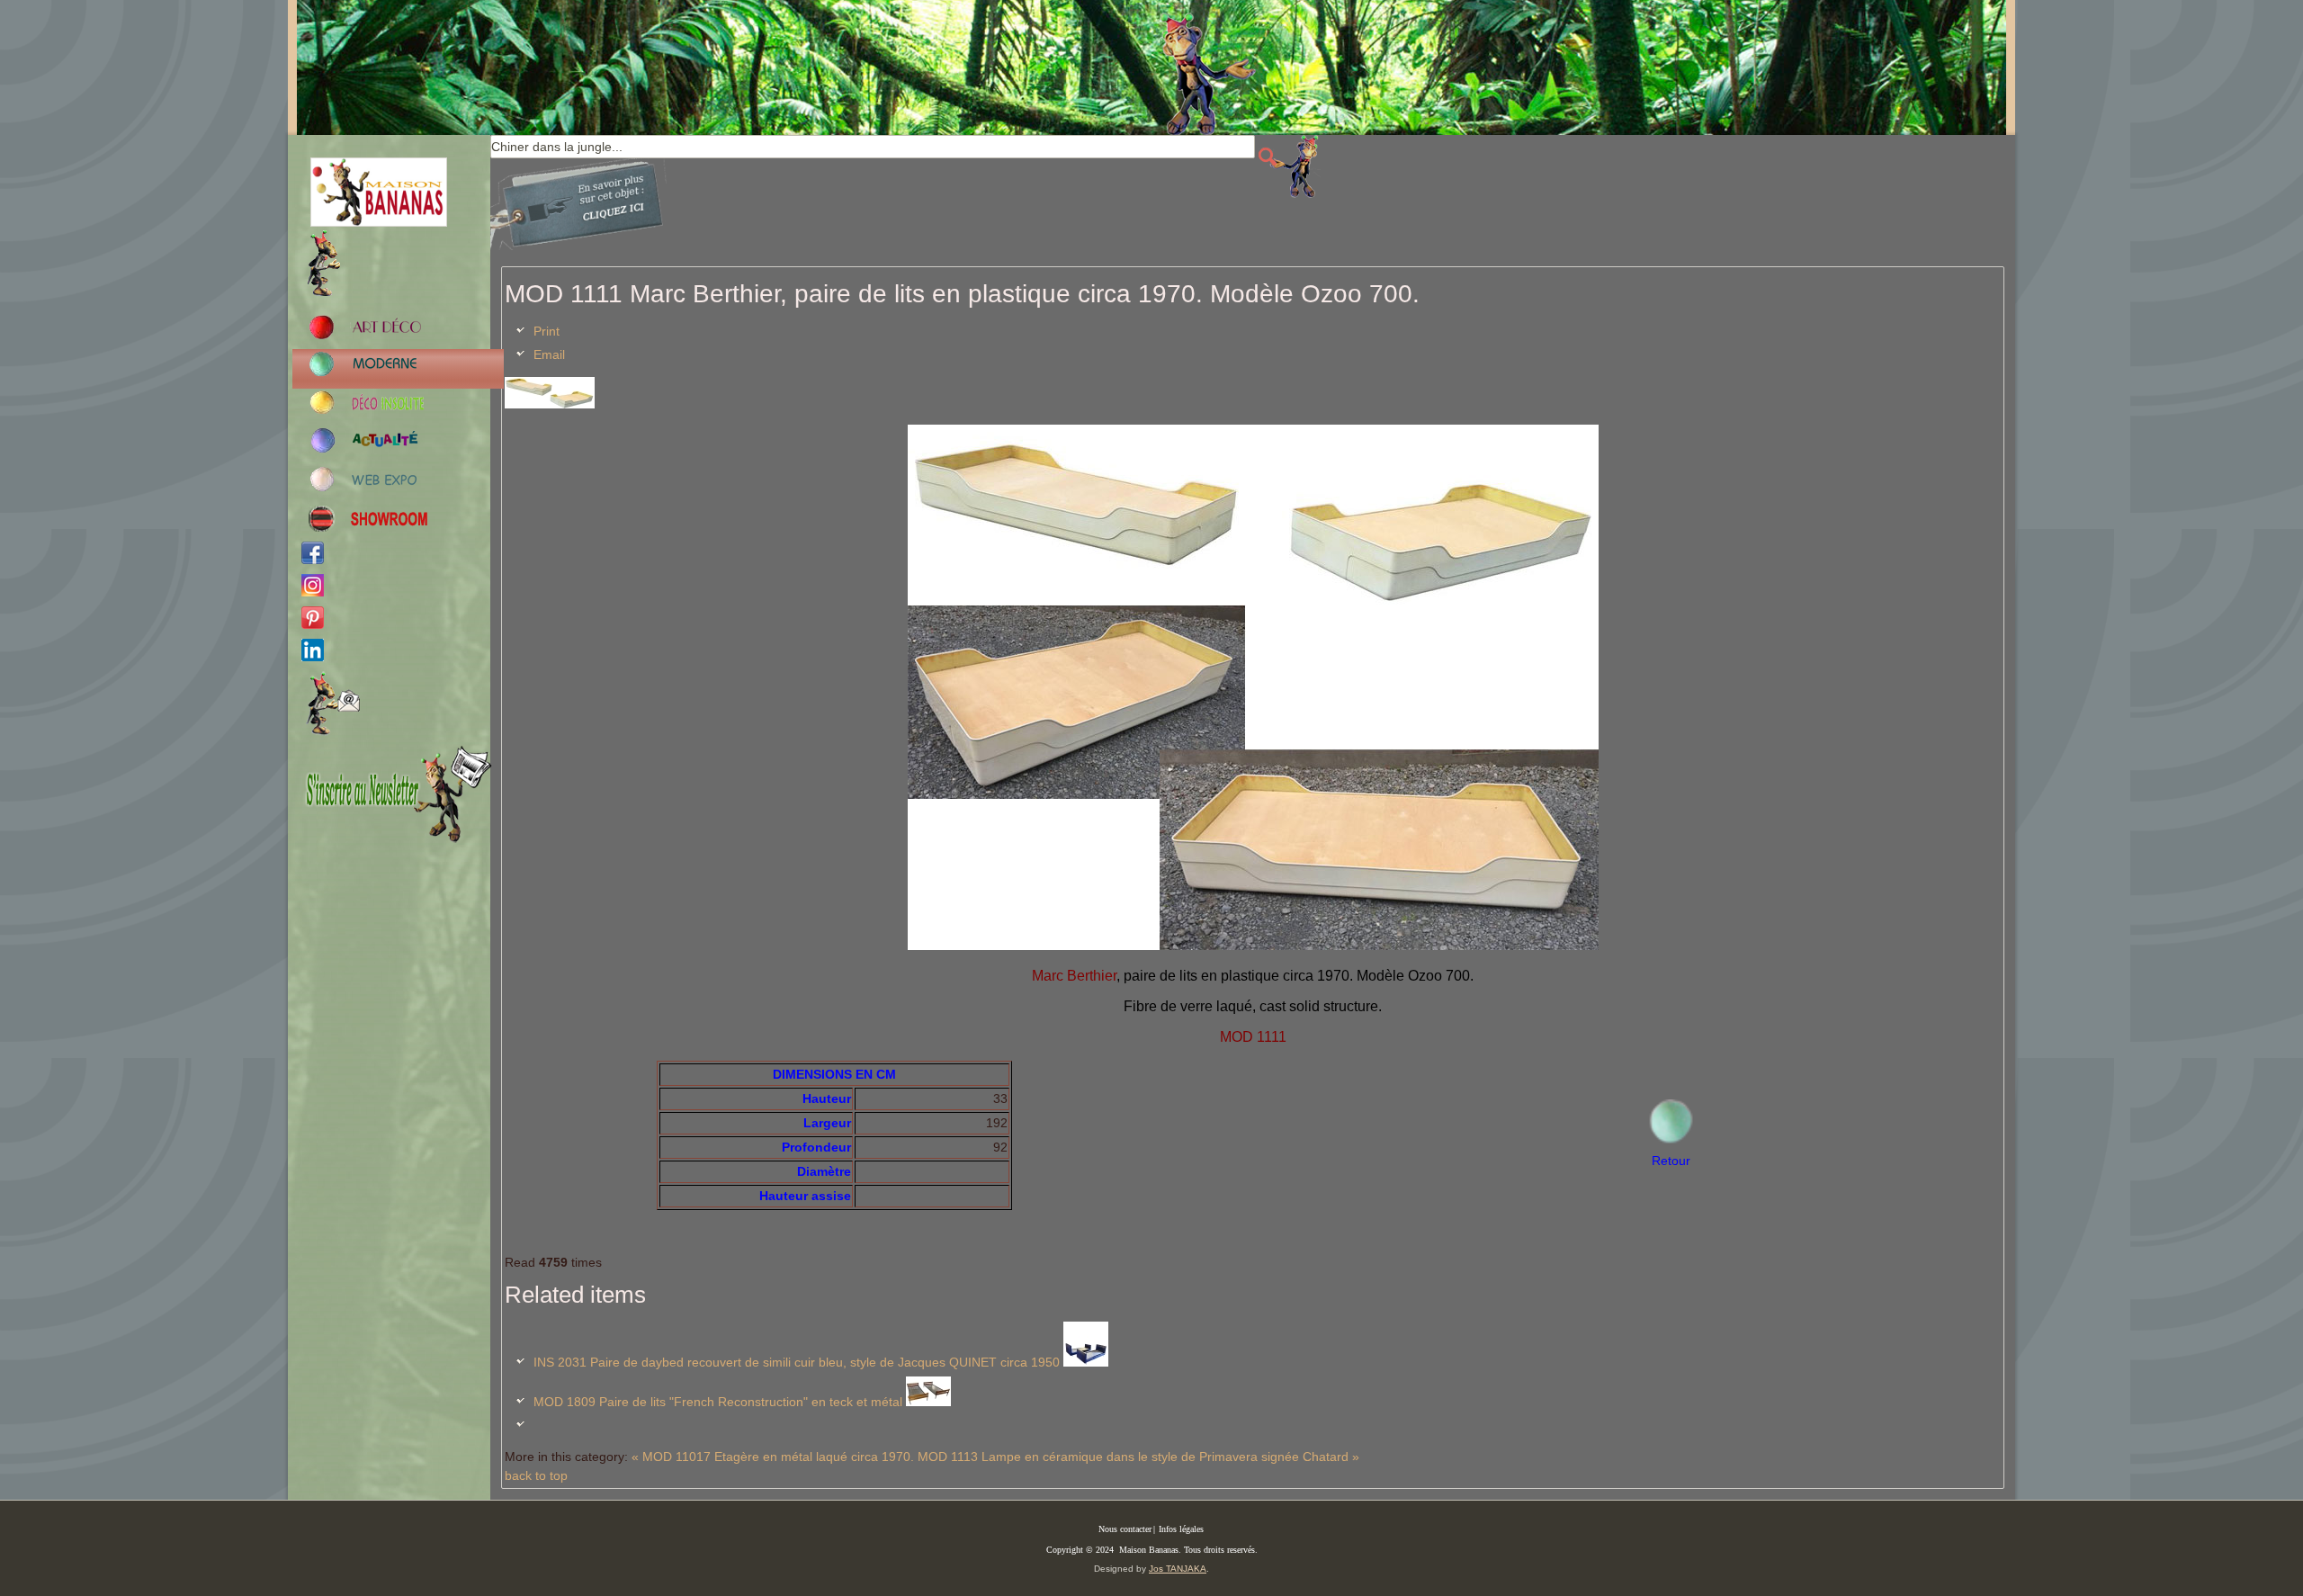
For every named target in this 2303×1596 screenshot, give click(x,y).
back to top (536, 1475)
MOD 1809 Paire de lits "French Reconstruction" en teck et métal (718, 1402)
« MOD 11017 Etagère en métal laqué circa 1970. (773, 1457)
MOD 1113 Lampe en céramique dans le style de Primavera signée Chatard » (1138, 1457)
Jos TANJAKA (1178, 1569)
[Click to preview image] (550, 404)
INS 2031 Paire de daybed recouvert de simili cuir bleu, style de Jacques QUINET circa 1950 (797, 1362)
